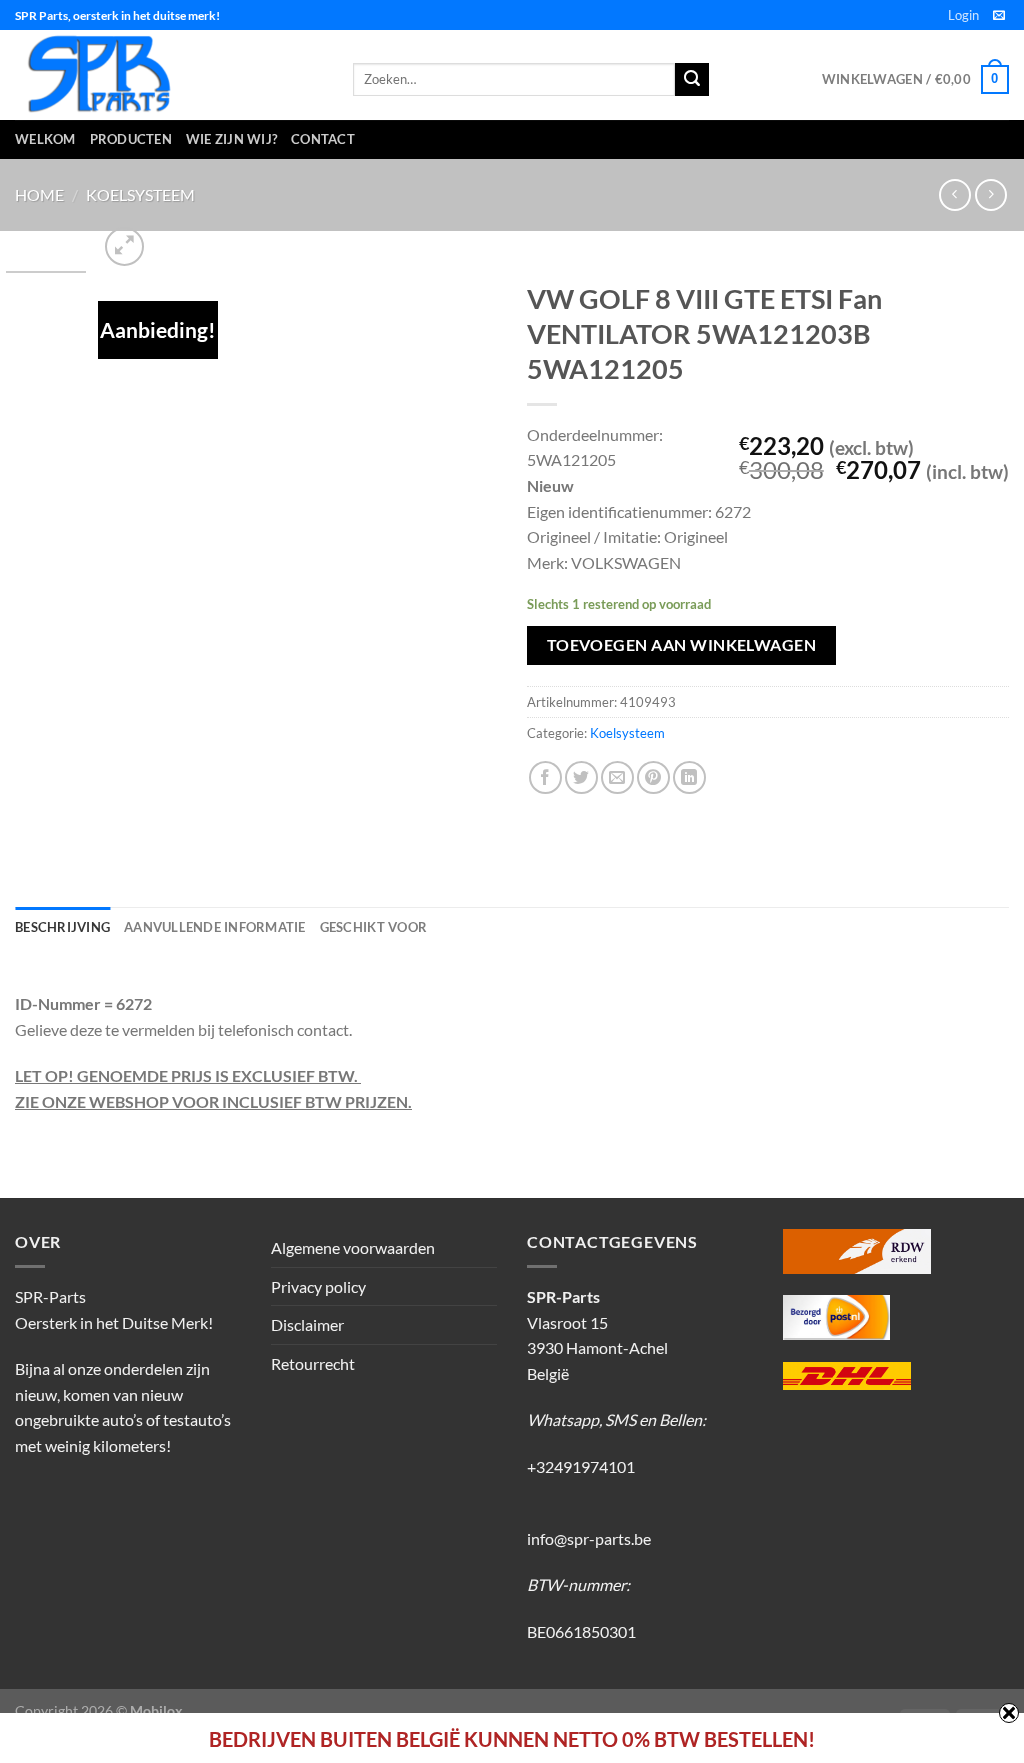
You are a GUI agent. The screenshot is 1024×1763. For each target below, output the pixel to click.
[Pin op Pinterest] (653, 777)
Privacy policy (318, 1286)
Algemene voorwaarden (353, 1247)
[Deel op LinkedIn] (689, 777)
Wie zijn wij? (231, 139)
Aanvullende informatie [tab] (215, 927)
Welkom (45, 139)
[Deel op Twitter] (581, 777)
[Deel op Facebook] (545, 777)
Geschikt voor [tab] (373, 927)
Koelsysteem (140, 194)
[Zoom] (124, 246)
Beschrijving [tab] (62, 927)
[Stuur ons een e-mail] (999, 16)
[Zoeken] (692, 80)
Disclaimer (307, 1324)
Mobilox (156, 1710)
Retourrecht (313, 1363)
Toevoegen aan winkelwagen (682, 645)
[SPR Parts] (169, 75)
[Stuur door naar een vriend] (617, 777)
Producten (131, 139)
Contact (323, 139)
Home (39, 194)
